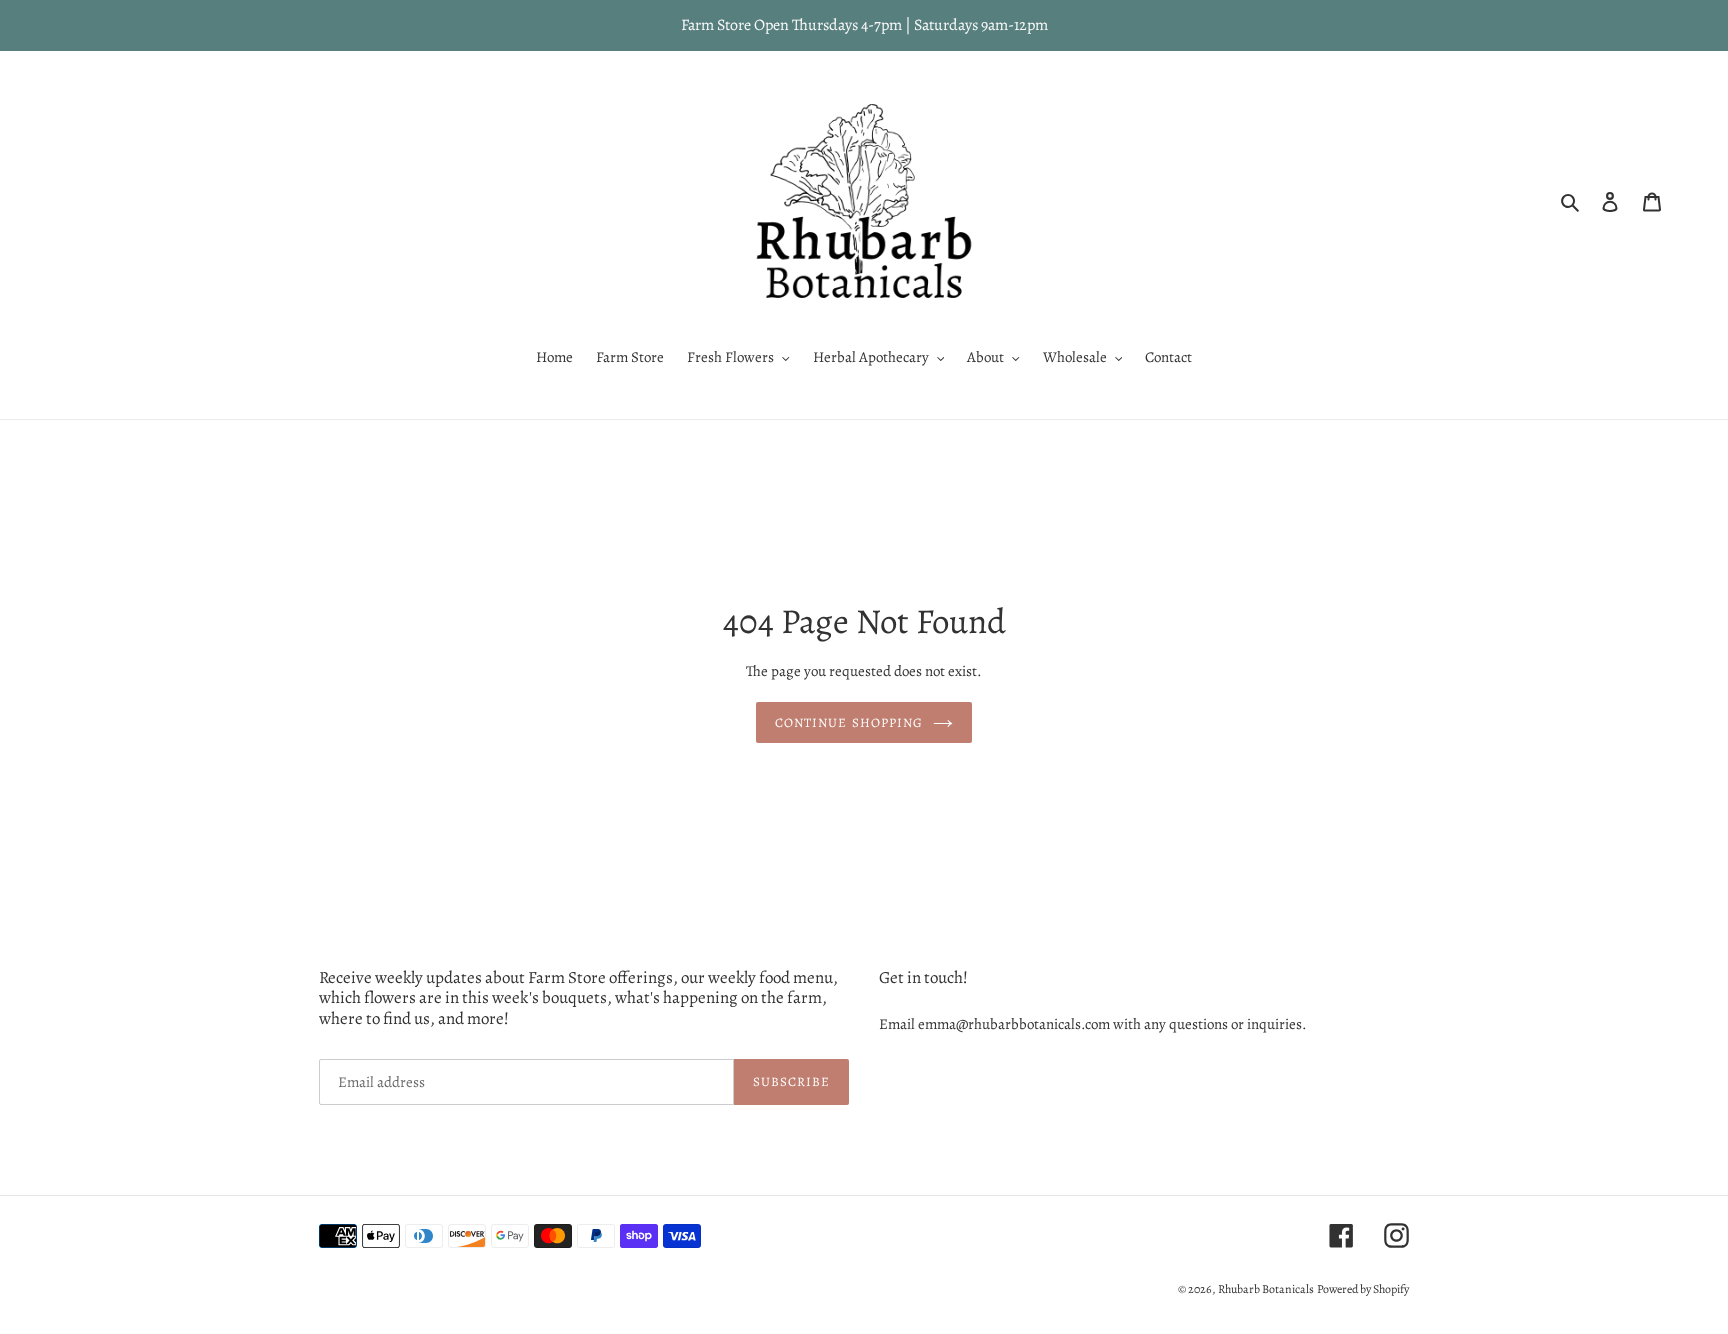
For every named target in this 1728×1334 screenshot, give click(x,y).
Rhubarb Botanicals (1266, 1289)
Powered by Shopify (1363, 1289)
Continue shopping (849, 721)
